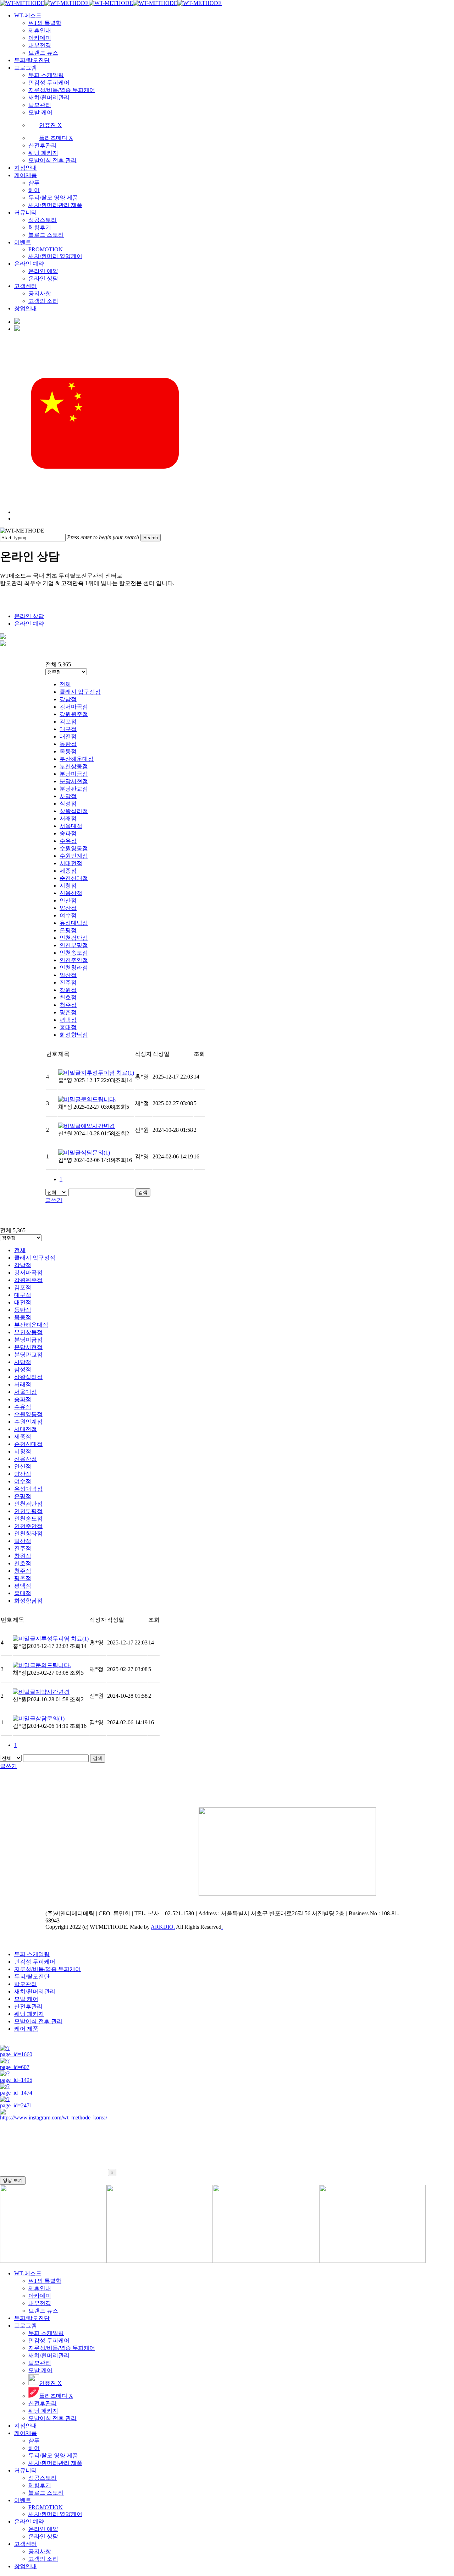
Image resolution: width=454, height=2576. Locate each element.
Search (151, 538)
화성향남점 (74, 1035)
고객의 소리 (43, 2559)
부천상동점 (74, 766)
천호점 (68, 997)
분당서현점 (74, 781)
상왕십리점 (74, 811)
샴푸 (34, 2441)
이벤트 (23, 2500)
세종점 (68, 871)
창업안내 (26, 2566)
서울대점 (71, 826)
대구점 (68, 729)
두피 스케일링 (32, 1954)
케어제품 (26, 2433)
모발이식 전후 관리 (38, 2021)
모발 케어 (26, 1999)
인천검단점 (74, 938)
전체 (65, 684)
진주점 (68, 983)
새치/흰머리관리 (35, 1991)
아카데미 (40, 2296)
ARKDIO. (163, 1927)
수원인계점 (74, 856)
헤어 (34, 2448)
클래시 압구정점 (80, 692)
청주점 (68, 1005)
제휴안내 (40, 2288)
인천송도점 (74, 953)
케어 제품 (26, 2029)
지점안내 (26, 2426)
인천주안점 (74, 960)
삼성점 (68, 804)
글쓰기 (54, 1200)
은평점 (68, 930)
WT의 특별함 (45, 2281)
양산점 (68, 908)
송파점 (68, 833)
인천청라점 (74, 968)
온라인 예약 (29, 624)
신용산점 (71, 893)
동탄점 (68, 744)
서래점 (68, 818)
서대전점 (71, 863)
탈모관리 (26, 1984)
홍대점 (68, 1027)
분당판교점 (74, 789)
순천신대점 (74, 878)
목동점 (68, 751)
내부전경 (40, 2303)
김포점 (68, 722)
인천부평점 (74, 945)
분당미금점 (74, 774)
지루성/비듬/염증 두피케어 (48, 1969)
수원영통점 (74, 848)
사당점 (68, 796)
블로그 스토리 (46, 2493)
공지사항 (40, 2551)
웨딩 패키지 (29, 2014)
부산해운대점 (77, 759)
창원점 (68, 990)
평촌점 (68, 1012)
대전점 (68, 736)
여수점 (68, 915)
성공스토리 (43, 2478)
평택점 (68, 1020)
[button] (227, 2149)
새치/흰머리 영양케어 (55, 2514)
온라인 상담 (29, 616)
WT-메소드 (28, 2273)
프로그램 (26, 2326)
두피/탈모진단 (32, 1977)
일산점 (68, 975)
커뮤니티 (26, 2470)
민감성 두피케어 (35, 1962)
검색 (143, 1192)
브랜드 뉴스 (43, 2311)
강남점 (68, 699)
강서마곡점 (74, 707)
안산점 (68, 900)
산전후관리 (28, 2006)
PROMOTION (46, 2507)
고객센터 (26, 2544)
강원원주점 (74, 714)
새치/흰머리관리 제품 (55, 2463)
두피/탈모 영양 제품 (53, 2455)
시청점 (68, 886)
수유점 (68, 841)
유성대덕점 (74, 923)
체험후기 (40, 2485)
